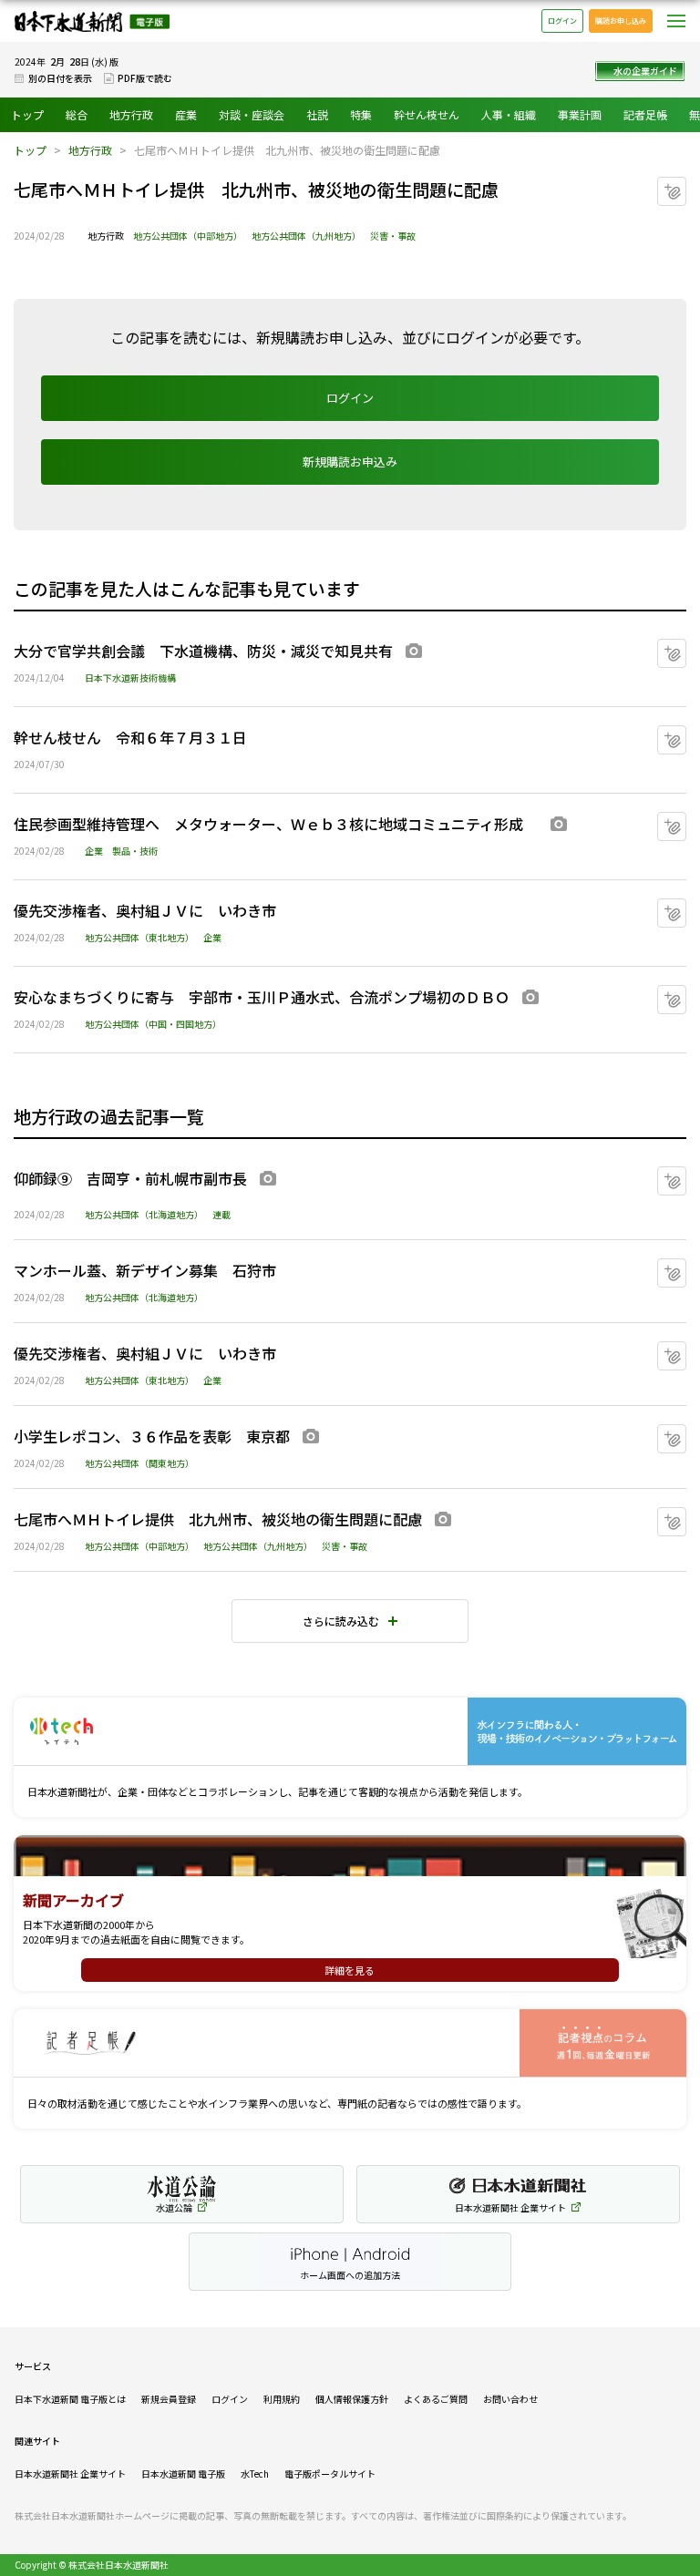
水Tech (255, 2473)
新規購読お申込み (350, 462)
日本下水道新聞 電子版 (92, 21)
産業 (186, 114)
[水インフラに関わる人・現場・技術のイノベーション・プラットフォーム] (350, 1732)
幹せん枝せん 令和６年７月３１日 (130, 737)
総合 (77, 114)
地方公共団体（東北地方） (139, 937)
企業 (94, 851)
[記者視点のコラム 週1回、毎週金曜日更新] (350, 2043)
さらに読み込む (341, 1621)
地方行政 (131, 114)
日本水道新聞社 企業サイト (70, 2473)
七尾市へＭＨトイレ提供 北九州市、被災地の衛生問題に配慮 (218, 1519)
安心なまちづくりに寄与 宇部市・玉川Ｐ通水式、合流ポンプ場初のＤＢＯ (262, 997)
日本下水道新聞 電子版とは (70, 2399)
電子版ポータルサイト (330, 2473)
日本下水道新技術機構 (130, 677)
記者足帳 (645, 114)
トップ (27, 114)
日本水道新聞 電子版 (183, 2473)
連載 (221, 1214)
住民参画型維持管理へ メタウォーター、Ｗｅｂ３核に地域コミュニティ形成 (276, 824)
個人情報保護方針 (352, 2399)
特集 (361, 114)
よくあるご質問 (436, 2399)
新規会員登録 (169, 2399)
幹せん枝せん (427, 114)
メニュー (676, 21)
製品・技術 (135, 851)
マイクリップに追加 (686, 185)
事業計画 (580, 114)
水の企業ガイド (645, 71)
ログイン (562, 21)
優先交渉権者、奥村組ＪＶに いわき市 (145, 910)
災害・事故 (393, 236)
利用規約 (282, 2399)
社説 (317, 114)
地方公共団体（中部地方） (188, 236)
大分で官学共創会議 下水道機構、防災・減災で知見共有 (203, 651)
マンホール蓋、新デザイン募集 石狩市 (145, 1270)
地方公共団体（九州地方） (306, 236)
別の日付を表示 (60, 78)
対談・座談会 (252, 114)
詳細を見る (350, 1970)
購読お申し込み (621, 21)
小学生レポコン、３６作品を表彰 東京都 (152, 1436)
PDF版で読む (145, 78)
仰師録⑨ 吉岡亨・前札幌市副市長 (130, 1178)
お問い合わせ (510, 2399)
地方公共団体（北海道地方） (144, 1214)
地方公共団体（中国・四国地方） (153, 1024)
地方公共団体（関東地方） (139, 1463)
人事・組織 (509, 114)
